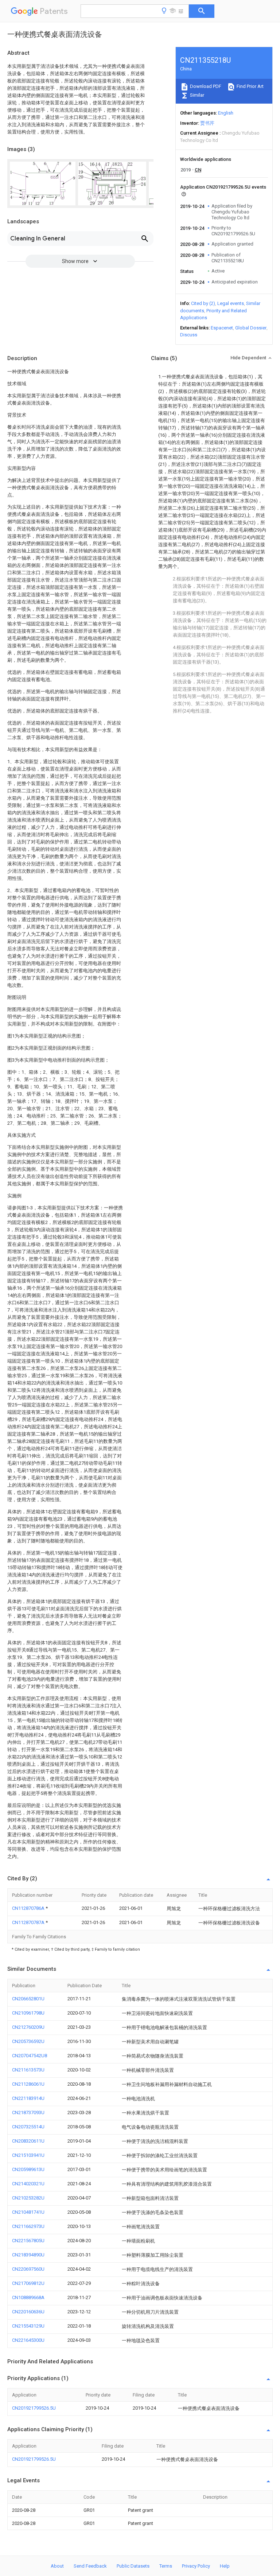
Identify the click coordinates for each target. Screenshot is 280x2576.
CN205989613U (28, 2169)
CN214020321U (28, 2184)
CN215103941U (28, 2155)
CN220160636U (28, 2312)
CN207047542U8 (30, 2056)
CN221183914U (28, 2098)
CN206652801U (28, 1999)
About (57, 2566)
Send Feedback (90, 2566)
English (226, 113)
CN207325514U (28, 2127)
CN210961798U (28, 2013)
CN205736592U (28, 2041)
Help (225, 2566)
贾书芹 (207, 123)
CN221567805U (28, 2241)
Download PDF (205, 86)
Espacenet (222, 328)
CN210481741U (28, 2212)
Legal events (231, 303)
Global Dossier (251, 328)
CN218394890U (28, 2255)
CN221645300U (28, 2340)
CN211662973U (28, 2226)
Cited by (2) (203, 303)
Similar (197, 95)
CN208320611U (28, 2141)
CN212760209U (28, 2027)
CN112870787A (29, 1922)
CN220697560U (28, 2269)
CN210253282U (28, 2198)
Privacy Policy (196, 2566)
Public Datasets (133, 2566)
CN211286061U (28, 2084)
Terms (166, 2566)
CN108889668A (28, 2297)
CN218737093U (28, 2112)
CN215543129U (28, 2326)
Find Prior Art (250, 86)
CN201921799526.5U (34, 2408)
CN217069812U (28, 2283)
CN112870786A (29, 1908)
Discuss (189, 335)
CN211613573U (28, 2070)
